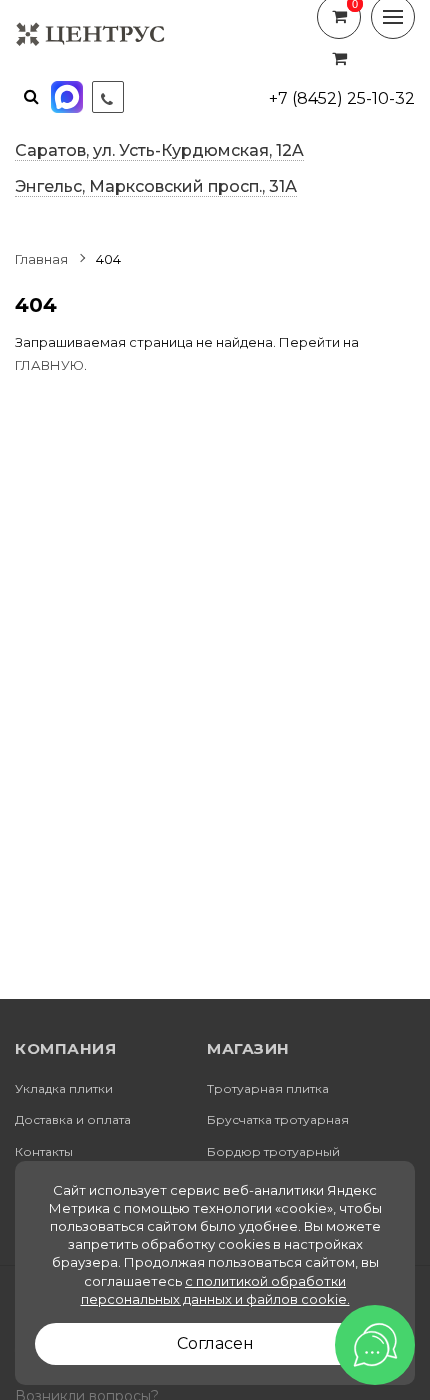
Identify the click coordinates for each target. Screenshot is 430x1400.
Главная (41, 259)
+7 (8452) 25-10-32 (342, 98)
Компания (65, 1049)
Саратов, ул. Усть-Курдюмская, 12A (159, 150)
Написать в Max (69, 97)
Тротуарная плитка (268, 1089)
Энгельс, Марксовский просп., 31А (156, 186)
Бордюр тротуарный (273, 1152)
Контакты (44, 1152)
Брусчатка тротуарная (278, 1120)
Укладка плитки (64, 1089)
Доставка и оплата (73, 1120)
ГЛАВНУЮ (49, 365)
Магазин (248, 1049)
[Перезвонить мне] (108, 97)
